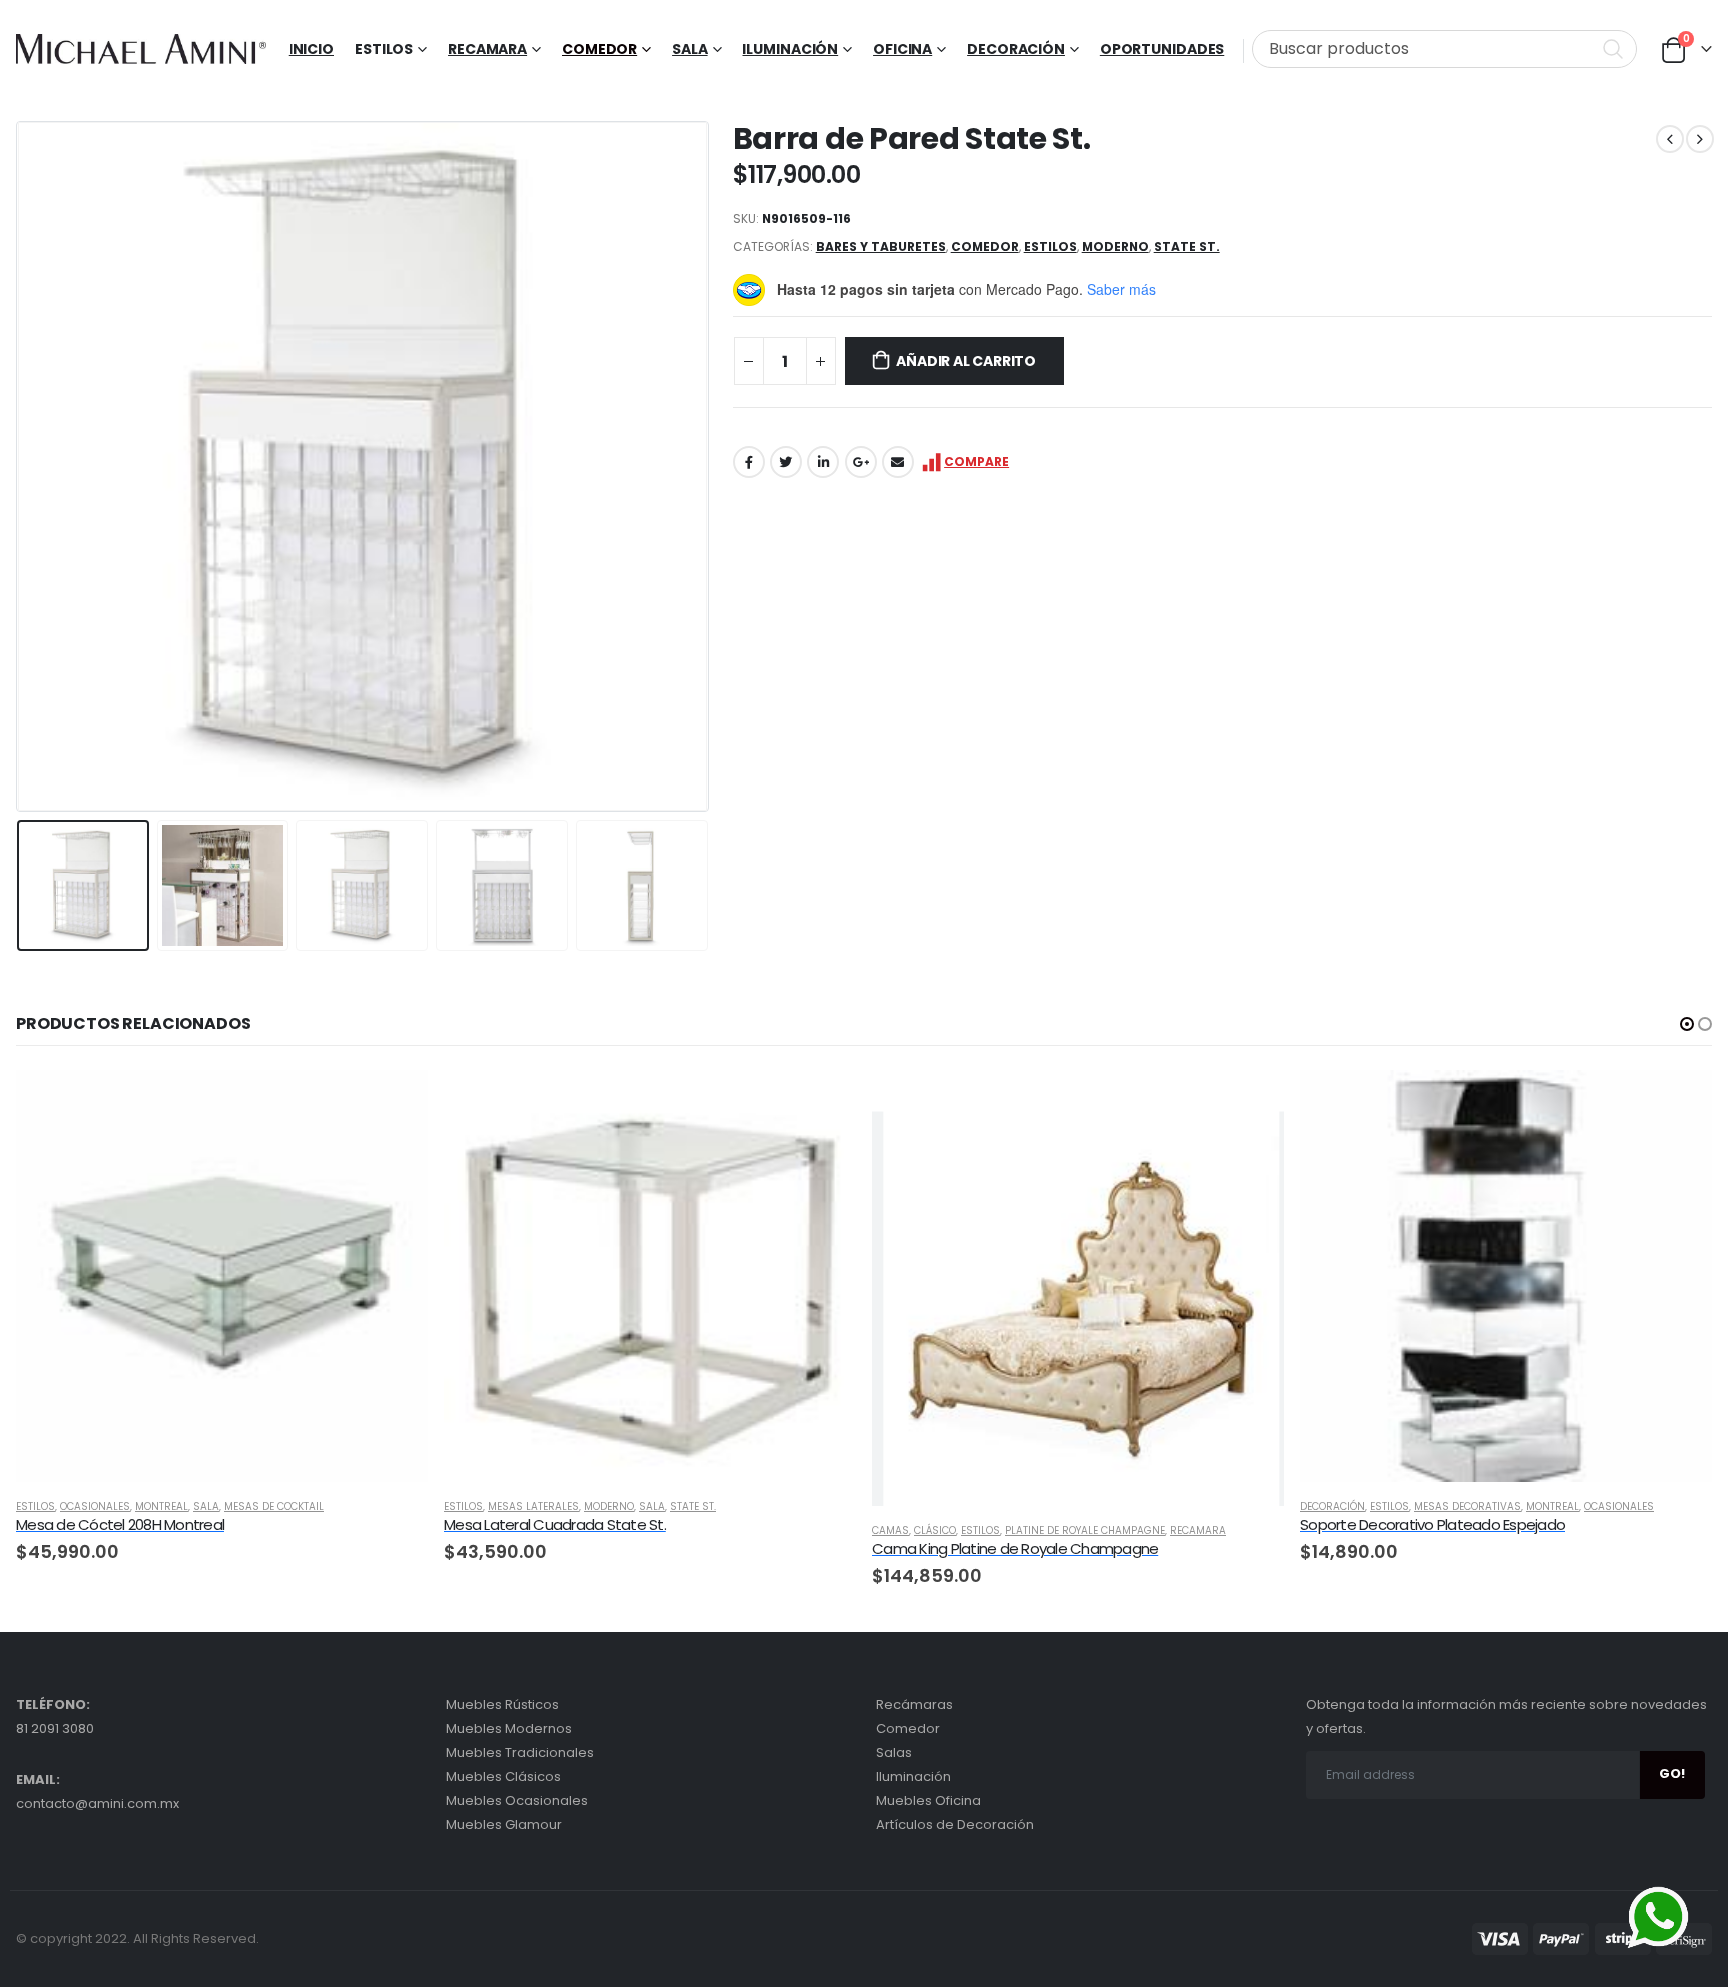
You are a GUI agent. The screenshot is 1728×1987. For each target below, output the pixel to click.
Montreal (161, 1506)
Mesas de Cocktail (274, 1506)
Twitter (786, 462)
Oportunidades (1162, 49)
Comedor (599, 49)
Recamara (487, 49)
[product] (222, 1276)
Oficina (902, 49)
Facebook (749, 462)
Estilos (1050, 246)
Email (898, 462)
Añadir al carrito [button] (395, 1103)
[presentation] (21, 466)
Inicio (311, 49)
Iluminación (790, 49)
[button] (1687, 1024)
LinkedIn (823, 462)
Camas (890, 1530)
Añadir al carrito (965, 361)
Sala (690, 49)
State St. (1187, 246)
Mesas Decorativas (1467, 1506)
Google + (861, 462)
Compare (976, 461)
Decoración (1016, 49)
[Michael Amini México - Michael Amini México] (141, 49)
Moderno (1115, 246)
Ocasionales (95, 1506)
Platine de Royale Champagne (1085, 1530)
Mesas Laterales (533, 1506)
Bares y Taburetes (881, 246)
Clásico (935, 1530)
